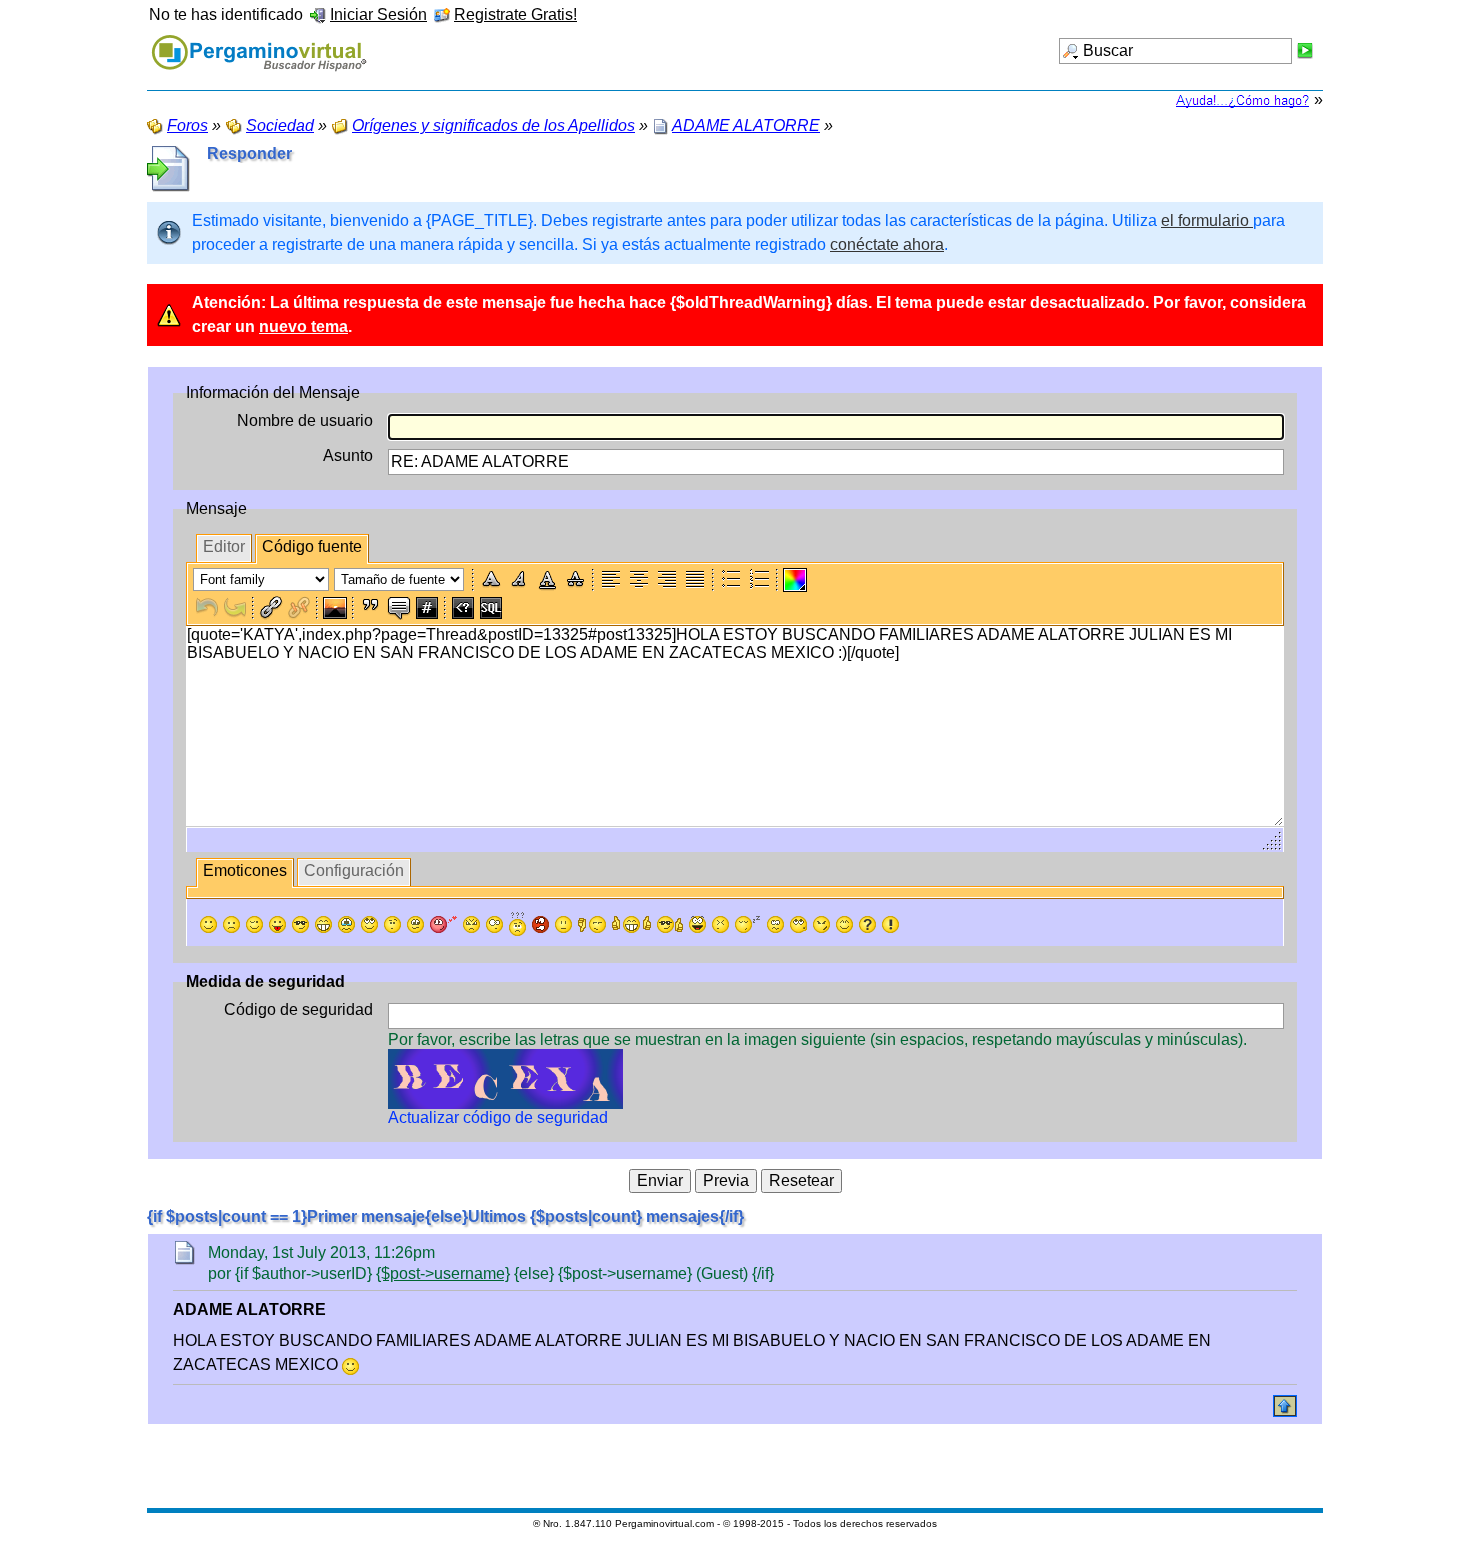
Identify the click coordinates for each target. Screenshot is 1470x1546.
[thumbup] (670, 924)
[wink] (254, 924)
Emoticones (245, 870)
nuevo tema (303, 326)
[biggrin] (323, 924)
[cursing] (540, 924)
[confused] (517, 924)
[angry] (471, 924)
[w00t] (697, 924)
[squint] (844, 924)
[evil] (821, 924)
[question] (867, 924)
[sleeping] (748, 924)
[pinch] (720, 924)
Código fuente (312, 546)
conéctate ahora (887, 244)
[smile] (208, 924)
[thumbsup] (631, 924)
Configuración (354, 870)
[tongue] (277, 924)
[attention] (890, 924)
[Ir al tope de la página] (1285, 1406)
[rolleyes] (369, 924)
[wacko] (775, 924)
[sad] (231, 924)
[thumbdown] (592, 924)
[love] (443, 924)
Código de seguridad (298, 1009)
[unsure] (415, 924)
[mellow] (563, 924)
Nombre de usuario (305, 420)
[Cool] (300, 924)
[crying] (346, 924)
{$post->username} (443, 1273)
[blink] (494, 924)
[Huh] (392, 924)
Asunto (348, 455)
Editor (224, 546)
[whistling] (798, 924)
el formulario (1207, 220)
